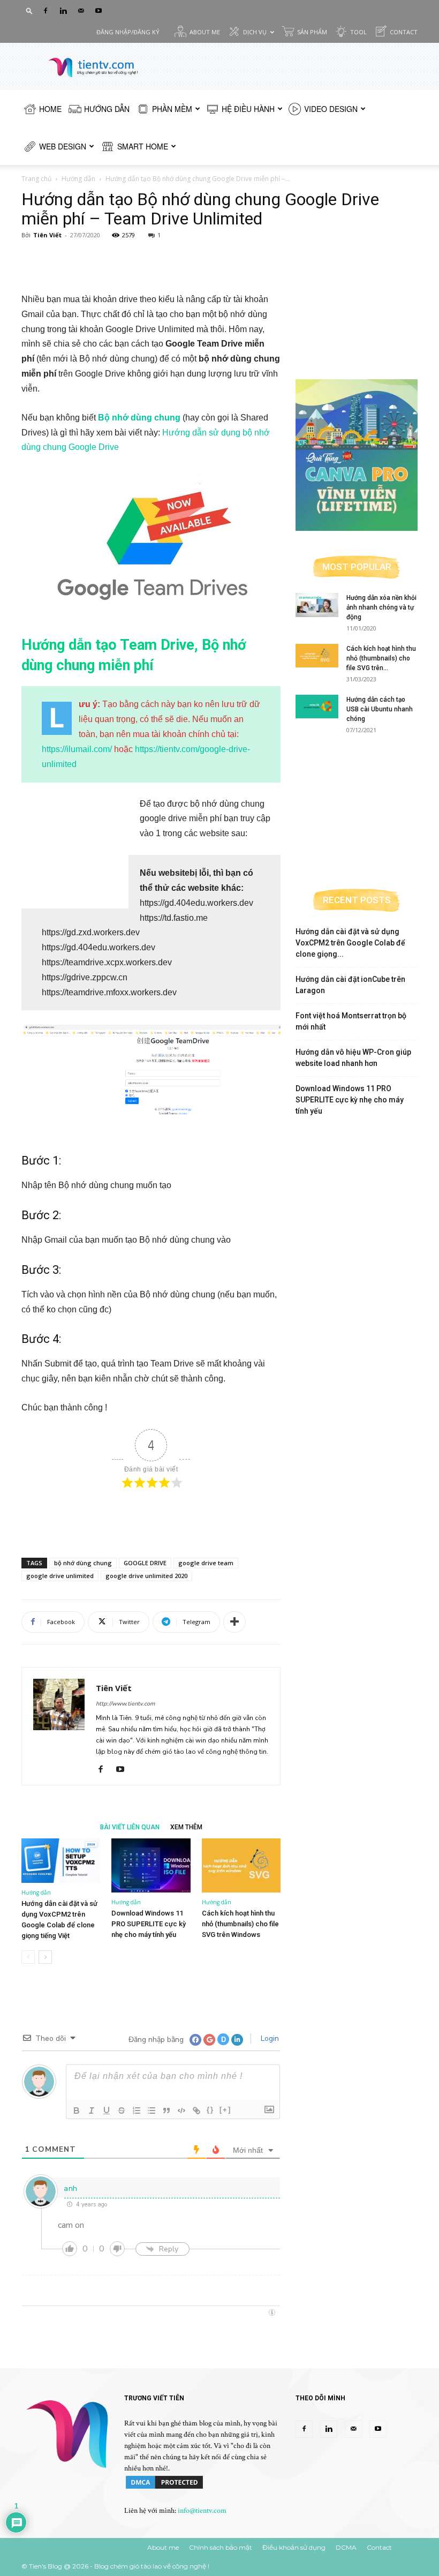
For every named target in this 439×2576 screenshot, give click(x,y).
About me (205, 32)
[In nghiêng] (92, 2111)
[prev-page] (28, 1957)
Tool (358, 32)
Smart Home (143, 146)
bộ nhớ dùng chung (83, 1563)
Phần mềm (172, 109)
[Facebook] (46, 11)
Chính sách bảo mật (221, 2547)
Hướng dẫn (107, 109)
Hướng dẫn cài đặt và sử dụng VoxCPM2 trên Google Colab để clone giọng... (350, 943)
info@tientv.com (202, 2511)
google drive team (206, 1563)
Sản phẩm (312, 32)
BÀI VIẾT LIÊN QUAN (130, 1827)
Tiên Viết (47, 235)
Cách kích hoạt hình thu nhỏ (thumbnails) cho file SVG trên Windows (240, 1924)
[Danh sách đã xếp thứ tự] (137, 2111)
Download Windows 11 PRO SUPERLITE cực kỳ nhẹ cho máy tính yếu (149, 1924)
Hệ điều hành (248, 109)
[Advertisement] (151, 265)
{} (210, 2110)
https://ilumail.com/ (77, 749)
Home (50, 109)
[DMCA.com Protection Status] (164, 2488)
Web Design (63, 146)
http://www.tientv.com (125, 1704)
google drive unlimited (60, 1576)
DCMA (346, 2547)
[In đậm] (77, 2111)
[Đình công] (122, 2111)
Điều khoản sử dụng (294, 2547)
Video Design (331, 109)
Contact (404, 32)
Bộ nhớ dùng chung (139, 418)
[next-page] (45, 1957)
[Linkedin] (63, 11)
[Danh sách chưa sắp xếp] (152, 2111)
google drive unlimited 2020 (146, 1576)
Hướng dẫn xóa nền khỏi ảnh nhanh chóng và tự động (381, 607)
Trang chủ (36, 179)
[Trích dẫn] (166, 2111)
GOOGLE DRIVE (145, 1563)
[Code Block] (181, 2111)
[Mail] (81, 11)
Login (269, 2038)
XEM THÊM (186, 1827)
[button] (29, 10)
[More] (234, 1622)
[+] (225, 2110)
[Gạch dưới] (107, 2111)
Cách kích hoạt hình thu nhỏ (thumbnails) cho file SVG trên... (381, 658)
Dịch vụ (255, 32)
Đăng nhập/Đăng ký (128, 32)
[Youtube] (99, 11)
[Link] (196, 2111)
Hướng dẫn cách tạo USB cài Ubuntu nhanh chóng (380, 709)
